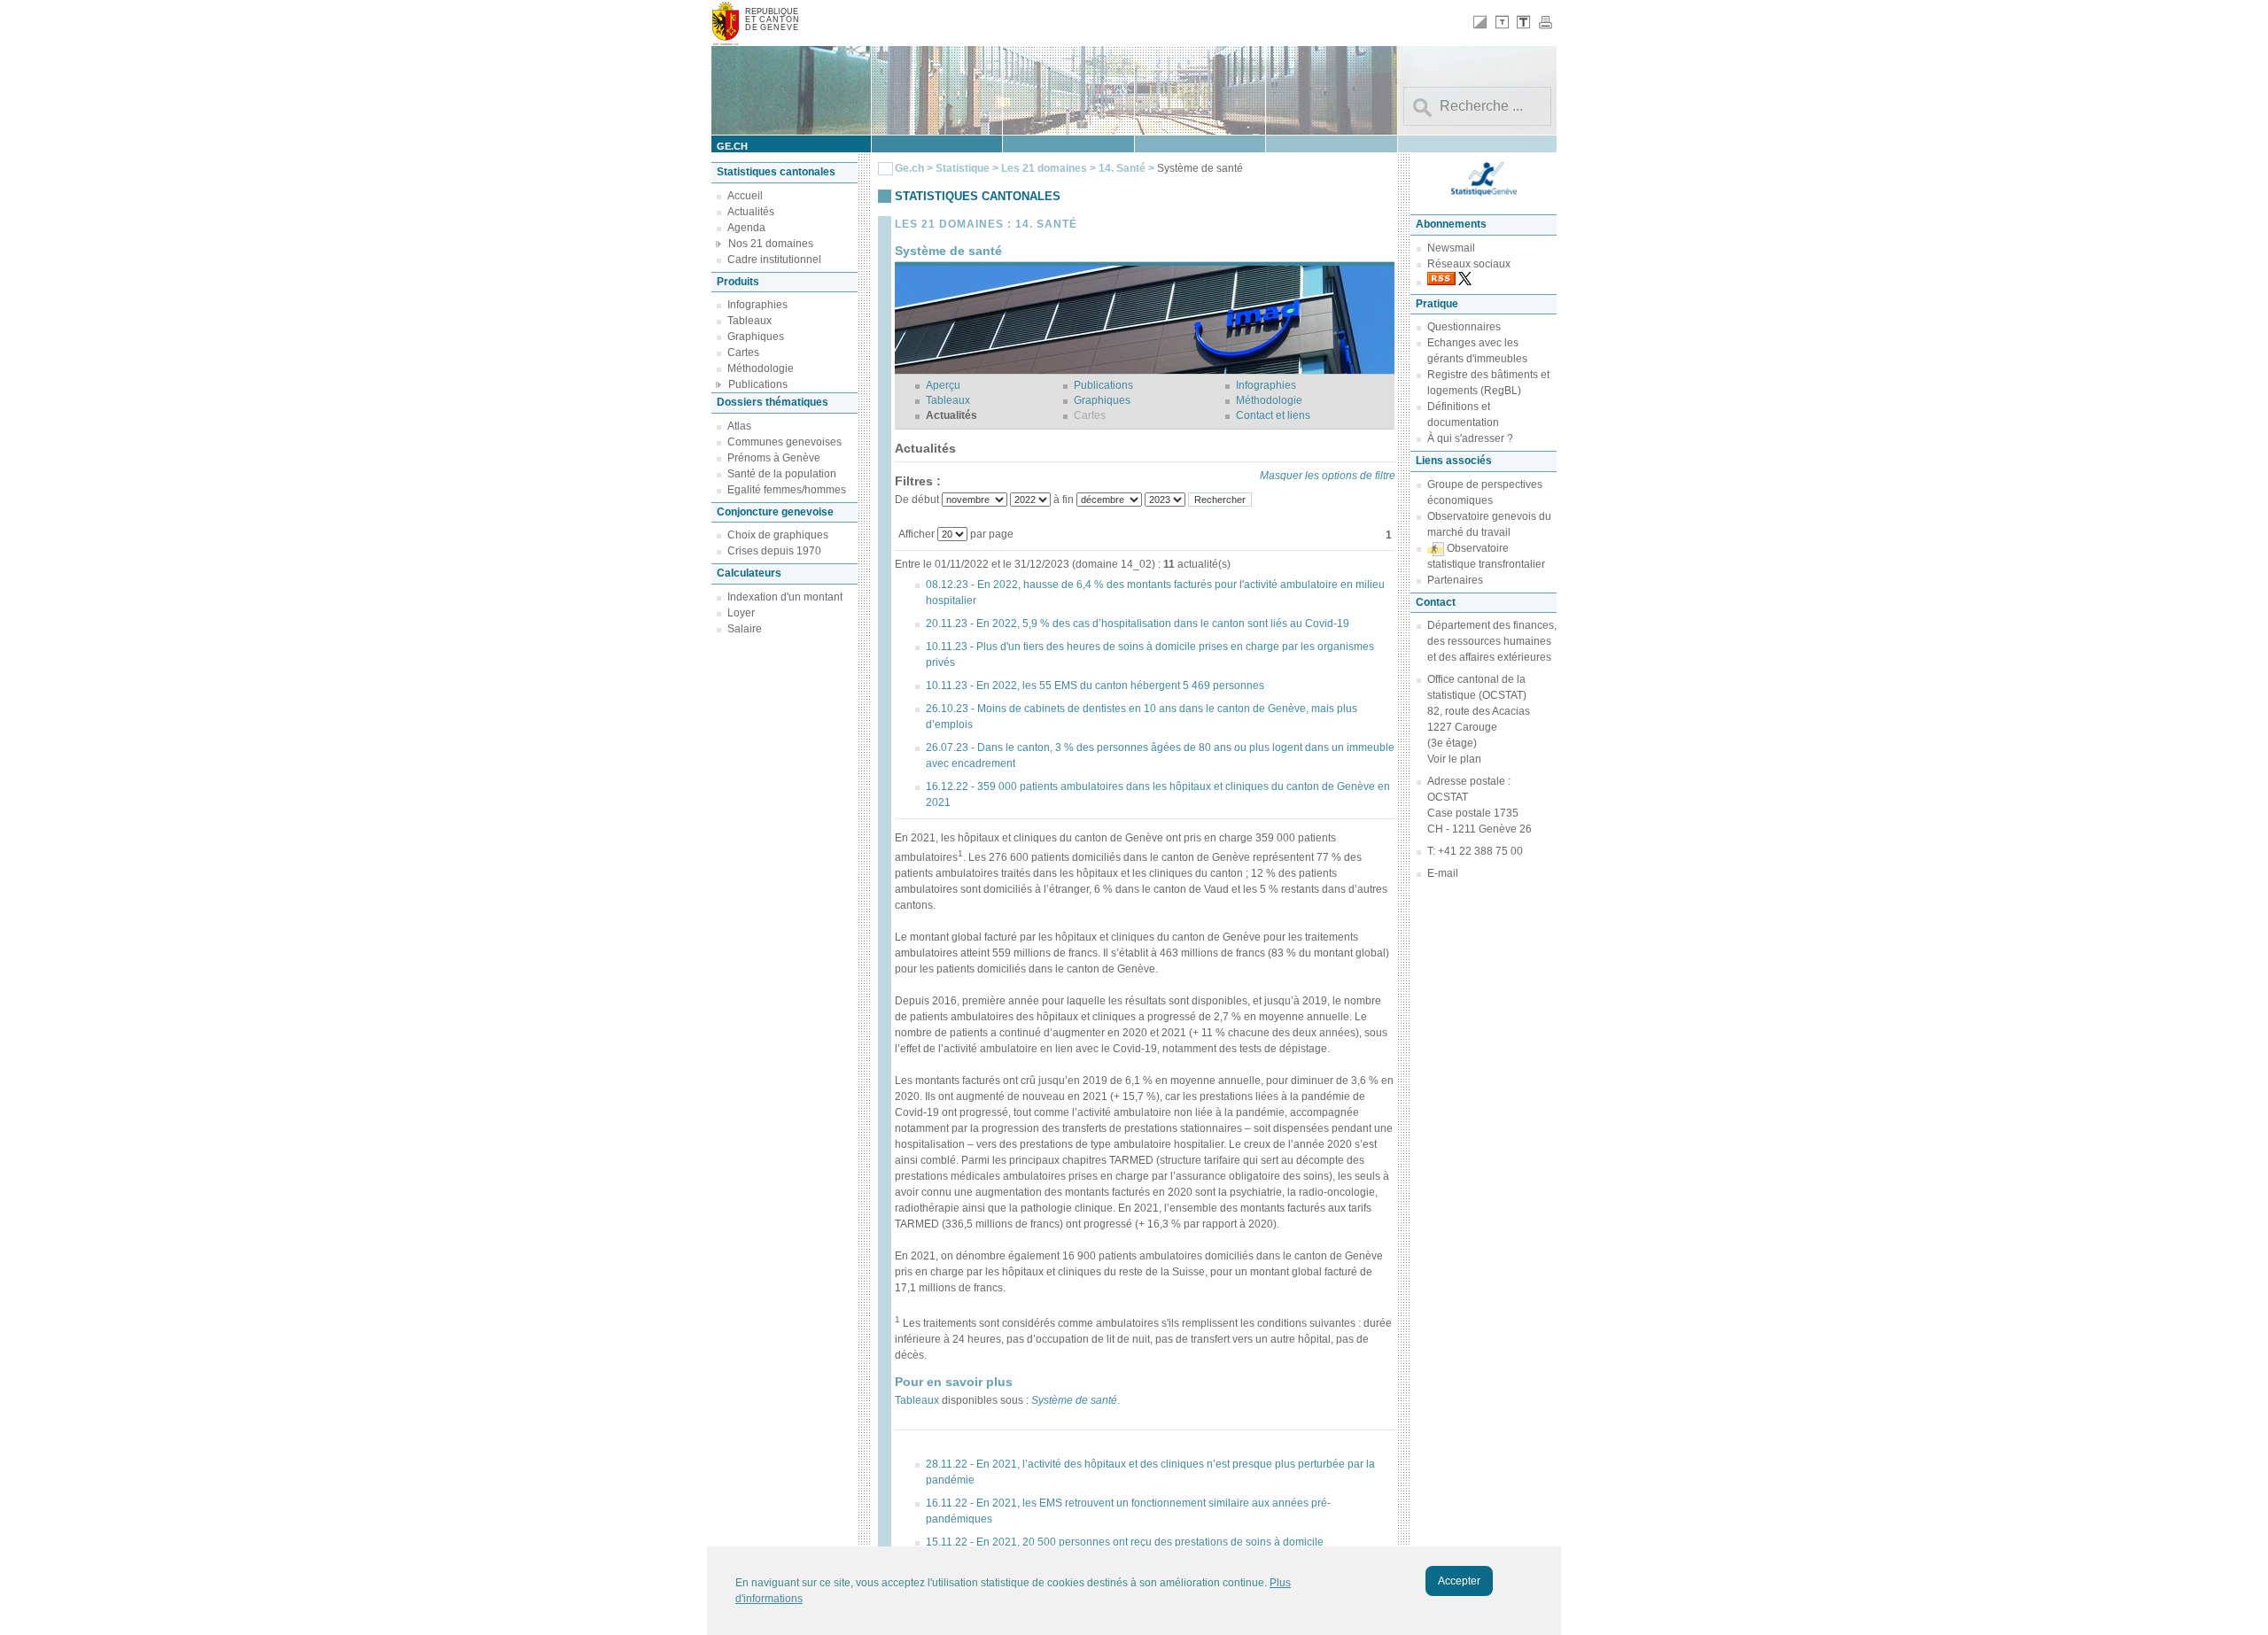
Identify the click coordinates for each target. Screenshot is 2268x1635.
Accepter (1459, 1581)
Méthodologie (761, 368)
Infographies (757, 305)
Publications (758, 384)
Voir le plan (1454, 759)
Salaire (745, 629)
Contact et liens (1273, 415)
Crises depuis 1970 (774, 551)
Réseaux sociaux (1469, 264)
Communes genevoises (784, 442)
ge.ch (732, 146)
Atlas (739, 426)
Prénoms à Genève (774, 458)
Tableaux (750, 321)
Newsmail (1451, 248)
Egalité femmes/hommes (787, 490)
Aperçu (943, 385)
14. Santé (1123, 168)
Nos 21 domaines (771, 244)
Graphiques (756, 337)
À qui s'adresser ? (1470, 438)
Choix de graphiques (778, 535)
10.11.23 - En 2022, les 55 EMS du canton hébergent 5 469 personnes (1095, 686)
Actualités (751, 212)
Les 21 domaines (1044, 168)
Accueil (745, 196)
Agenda (746, 228)
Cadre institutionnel (774, 260)
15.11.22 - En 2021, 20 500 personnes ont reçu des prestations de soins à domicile (1125, 1542)
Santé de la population (782, 474)
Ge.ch (909, 168)
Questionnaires (1464, 327)
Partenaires (1455, 580)
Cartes (743, 353)
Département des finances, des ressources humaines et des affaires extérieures (1492, 641)
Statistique (963, 168)
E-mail (1443, 873)
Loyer (741, 613)
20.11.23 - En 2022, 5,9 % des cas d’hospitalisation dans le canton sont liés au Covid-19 (1138, 624)
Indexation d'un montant (785, 597)
